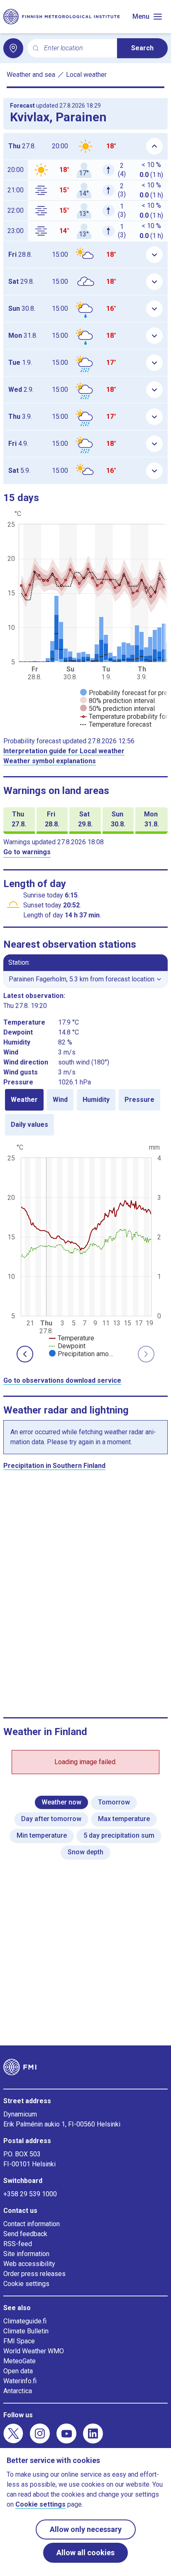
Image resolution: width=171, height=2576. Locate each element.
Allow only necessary (86, 2529)
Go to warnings (27, 852)
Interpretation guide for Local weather (64, 751)
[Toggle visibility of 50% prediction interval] (117, 709)
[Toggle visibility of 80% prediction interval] (117, 701)
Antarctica (18, 2391)
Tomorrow (114, 1802)
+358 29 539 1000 (30, 2194)
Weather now (61, 1802)
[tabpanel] (85, 1250)
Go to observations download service (62, 1380)
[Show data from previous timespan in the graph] (25, 1354)
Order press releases (34, 2274)
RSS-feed (18, 2244)
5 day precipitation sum (119, 1835)
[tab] (24, 1100)
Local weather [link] (86, 75)
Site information (26, 2254)
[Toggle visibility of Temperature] (72, 1338)
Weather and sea (31, 75)
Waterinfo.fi (20, 2381)
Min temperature (42, 1835)
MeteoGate (20, 2361)
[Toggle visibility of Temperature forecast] (116, 724)
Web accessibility (29, 2264)
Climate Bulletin (26, 2331)
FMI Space (19, 2341)
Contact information (32, 2224)
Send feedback (25, 2234)
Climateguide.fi (25, 2321)
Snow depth (85, 1852)
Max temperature (124, 1819)
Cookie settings (26, 2284)
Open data (18, 2371)
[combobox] (77, 48)
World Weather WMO (34, 2351)
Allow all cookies (85, 2553)
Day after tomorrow (51, 1819)
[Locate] (13, 48)
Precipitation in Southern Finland (54, 1466)
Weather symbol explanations (50, 761)
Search (142, 48)
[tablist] (85, 1112)
